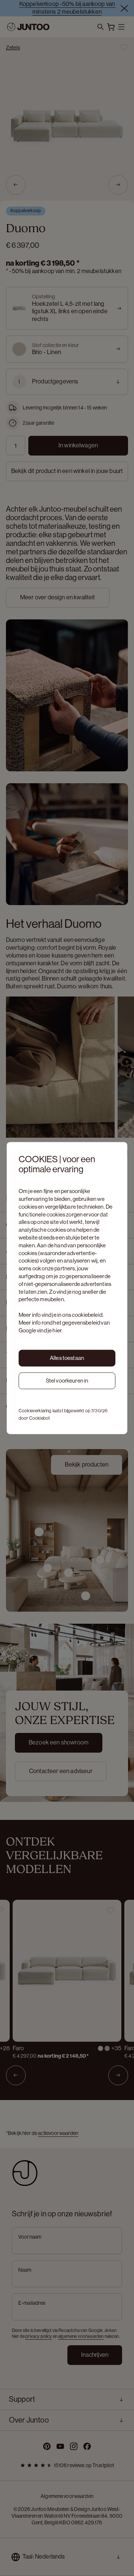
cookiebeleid (87, 1315)
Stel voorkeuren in (67, 1380)
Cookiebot (39, 1418)
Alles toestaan (67, 1358)
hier (57, 1330)
